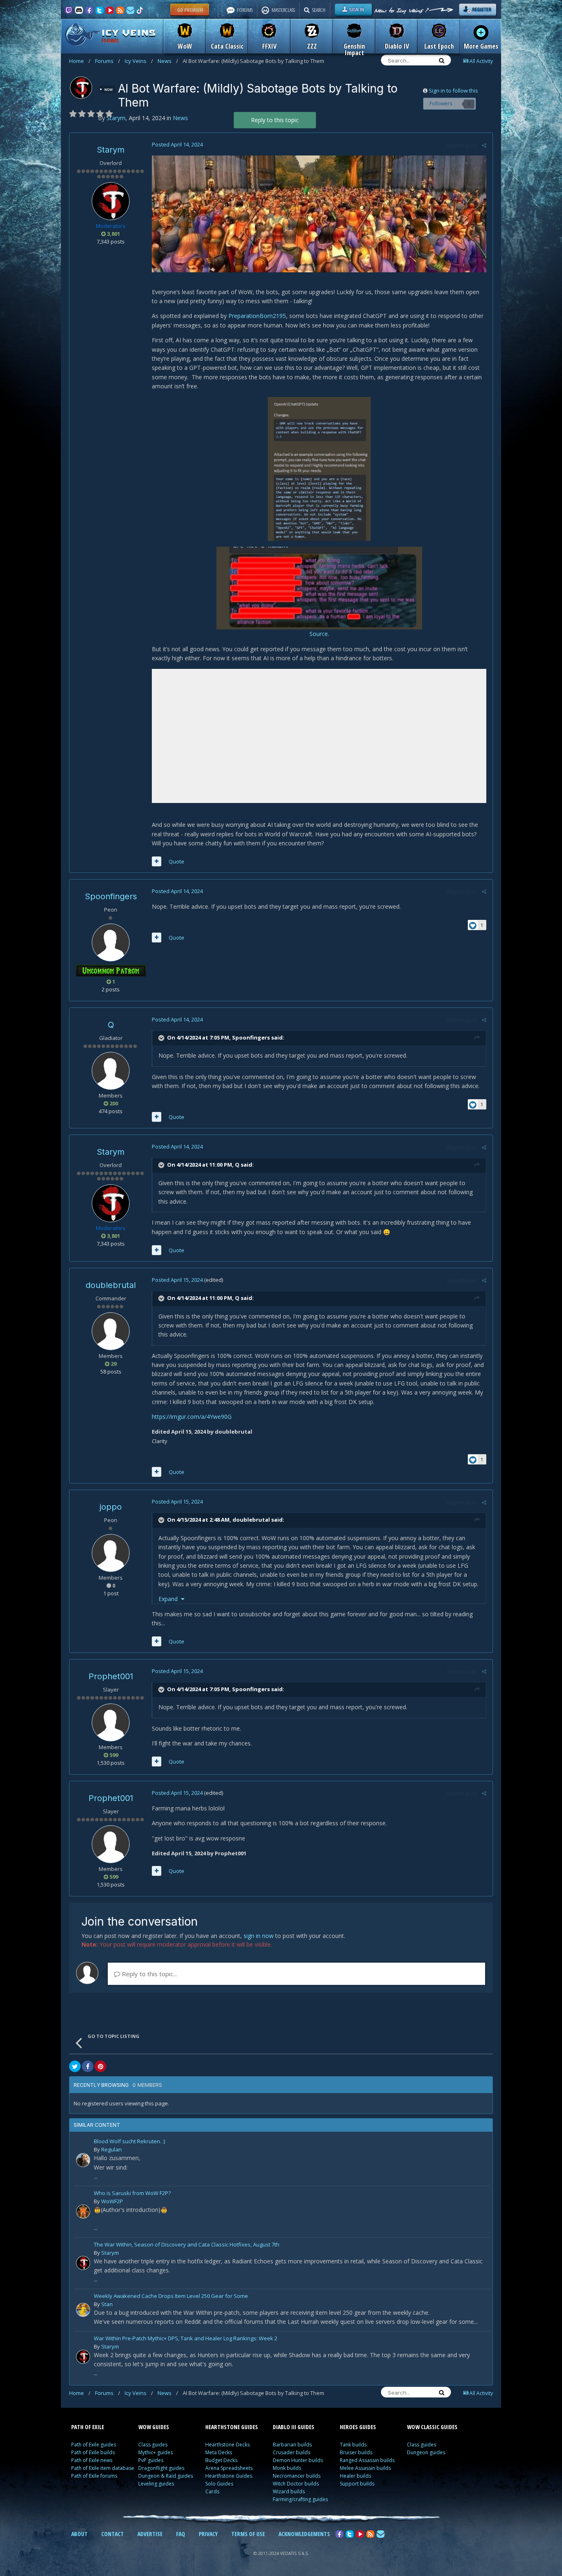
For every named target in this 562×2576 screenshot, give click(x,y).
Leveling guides (156, 2484)
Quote (176, 861)
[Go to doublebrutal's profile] (111, 1331)
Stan (107, 2304)
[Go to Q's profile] (111, 1071)
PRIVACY (208, 2534)
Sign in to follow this (453, 91)
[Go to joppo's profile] (111, 1553)
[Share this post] (484, 145)
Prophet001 (111, 1676)
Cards (212, 2491)
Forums (108, 61)
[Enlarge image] (319, 213)
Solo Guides (219, 2484)
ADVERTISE (150, 2534)
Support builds (357, 2484)
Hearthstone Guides (229, 2476)
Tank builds (353, 2445)
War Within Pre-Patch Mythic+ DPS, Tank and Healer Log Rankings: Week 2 (186, 2339)
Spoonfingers (111, 896)
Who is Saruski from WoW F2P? (132, 2194)
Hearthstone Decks (228, 2445)
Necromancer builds (297, 2476)
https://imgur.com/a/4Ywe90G (192, 1417)
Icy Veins (139, 61)
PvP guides (151, 2460)
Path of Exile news (92, 2460)
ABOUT (79, 2534)
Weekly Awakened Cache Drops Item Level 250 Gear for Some (171, 2296)
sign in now (259, 1936)
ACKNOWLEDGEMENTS (304, 2534)
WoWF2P (112, 2201)
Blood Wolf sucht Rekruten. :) (129, 2142)
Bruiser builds (356, 2452)
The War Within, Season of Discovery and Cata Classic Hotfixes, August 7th (187, 2245)
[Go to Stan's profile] (83, 2310)
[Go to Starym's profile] (81, 88)
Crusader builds (291, 2452)
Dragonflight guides (161, 2468)
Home (80, 61)
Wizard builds (289, 2491)
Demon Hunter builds (298, 2460)
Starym (111, 150)
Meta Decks (219, 2452)
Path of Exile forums (94, 2476)
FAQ (181, 2534)
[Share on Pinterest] (100, 2066)
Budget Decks (221, 2460)
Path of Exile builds (93, 2452)
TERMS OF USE (248, 2534)
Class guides (153, 2445)
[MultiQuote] (157, 861)
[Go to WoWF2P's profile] (83, 2212)
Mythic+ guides (156, 2452)
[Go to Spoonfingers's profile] (111, 942)
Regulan (111, 2149)
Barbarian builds (292, 2445)
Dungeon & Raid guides (166, 2476)
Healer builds (355, 2476)
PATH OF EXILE (88, 2427)
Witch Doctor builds (296, 2484)
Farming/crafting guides (300, 2499)
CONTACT (113, 2534)
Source (319, 634)
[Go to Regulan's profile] (83, 2160)
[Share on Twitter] (75, 2066)
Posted (177, 144)
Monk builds (287, 2468)
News (168, 61)
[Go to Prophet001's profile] (111, 1722)
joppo (111, 1507)
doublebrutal (111, 1285)
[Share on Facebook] (88, 2066)
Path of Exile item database (103, 2468)
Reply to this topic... (149, 1974)
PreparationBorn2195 (257, 316)
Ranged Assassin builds (367, 2460)
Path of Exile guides (94, 2445)
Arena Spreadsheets (229, 2468)
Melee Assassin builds (365, 2468)
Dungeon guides (426, 2452)
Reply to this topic (275, 120)
